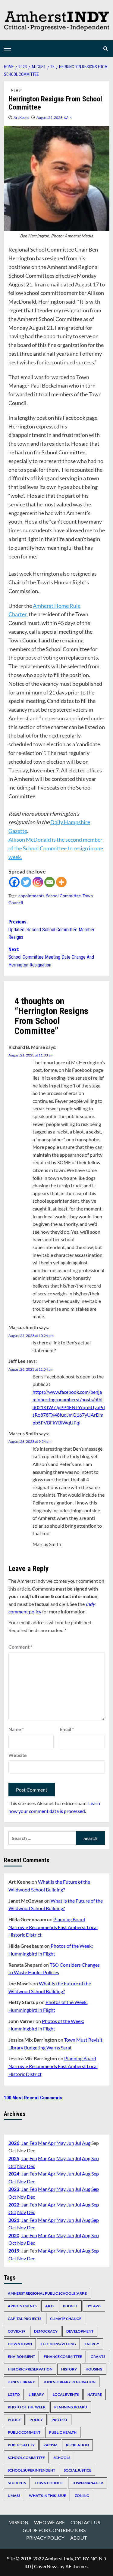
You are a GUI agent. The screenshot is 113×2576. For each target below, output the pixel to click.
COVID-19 (17, 2331)
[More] (61, 882)
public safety (21, 2445)
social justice (78, 2470)
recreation (77, 2445)
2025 (14, 2158)
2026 (14, 2143)
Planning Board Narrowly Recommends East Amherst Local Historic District (53, 1927)
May (61, 2143)
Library (36, 2394)
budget (70, 2306)
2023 (14, 2189)
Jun (70, 2143)
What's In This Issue (47, 2496)
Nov (22, 2166)
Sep (95, 2158)
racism (50, 2445)
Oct (12, 2166)
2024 (14, 2174)
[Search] (106, 49)
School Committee (63, 896)
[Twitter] (26, 882)
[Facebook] (14, 882)
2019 (14, 2251)
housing (94, 2369)
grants (98, 2356)
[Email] (50, 882)
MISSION (18, 2522)
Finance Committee (63, 2356)
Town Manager (88, 2483)
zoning (82, 2496)
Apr (52, 2143)
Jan (25, 2143)
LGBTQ (14, 2394)
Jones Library (21, 2382)
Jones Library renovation (70, 2382)
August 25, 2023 (49, 118)
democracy (46, 2331)
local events (66, 2394)
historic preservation (30, 2369)
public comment (24, 2432)
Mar (42, 2143)
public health (63, 2432)
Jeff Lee (17, 1361)
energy (92, 2344)
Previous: (52, 929)
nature (95, 2394)
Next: (51, 957)
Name (16, 1729)
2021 (14, 2220)
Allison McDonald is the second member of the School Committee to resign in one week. (56, 848)
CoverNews (46, 2566)
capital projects (25, 2319)
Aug (86, 2143)
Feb (33, 2143)
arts (50, 2306)
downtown (20, 2344)
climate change (66, 2319)
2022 (14, 2205)
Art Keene (21, 118)
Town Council (49, 2483)
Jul (78, 2143)
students (17, 2483)
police (14, 2420)
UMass (14, 2496)
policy (36, 2420)
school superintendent (31, 2470)
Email (67, 1729)
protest (60, 2420)
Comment (20, 1647)
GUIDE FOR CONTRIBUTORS (54, 2530)
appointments (31, 896)
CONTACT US (85, 2522)
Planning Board (71, 2407)
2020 (14, 2235)
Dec (31, 2166)
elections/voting (58, 2344)
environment (21, 2356)
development (80, 2331)
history (69, 2369)
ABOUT (78, 2538)
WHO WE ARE (49, 2522)
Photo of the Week (27, 2407)
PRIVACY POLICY (45, 2538)
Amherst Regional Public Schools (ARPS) (48, 2293)
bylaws (94, 2306)
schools (62, 2458)
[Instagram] (38, 882)
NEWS (16, 90)
